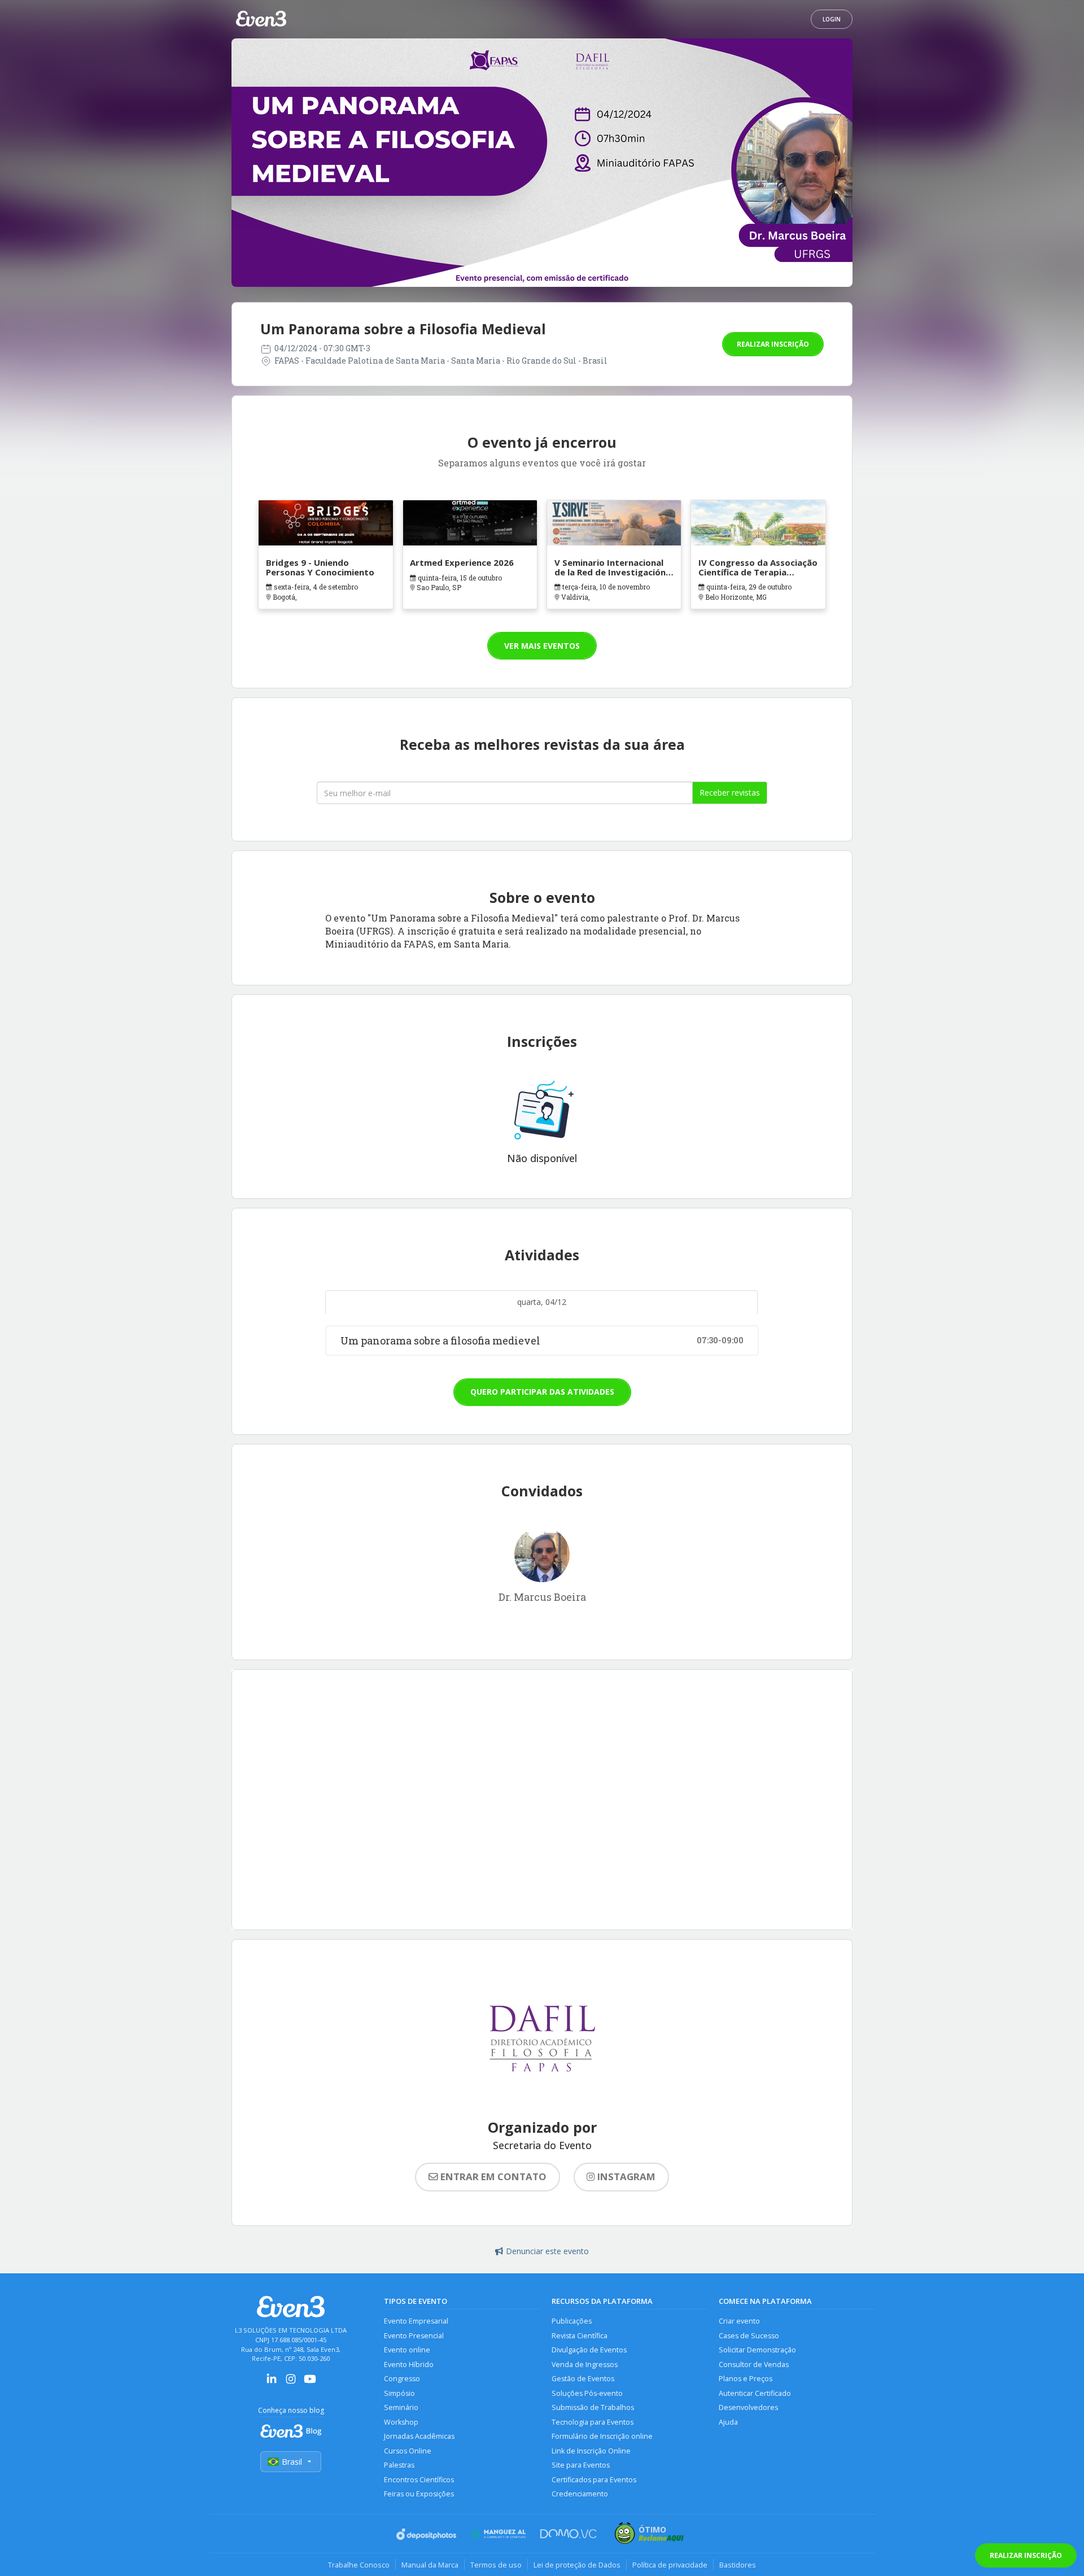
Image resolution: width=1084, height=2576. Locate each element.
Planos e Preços (746, 2379)
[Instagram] (291, 2383)
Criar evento (739, 2321)
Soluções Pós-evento (587, 2393)
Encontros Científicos (419, 2480)
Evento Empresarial (416, 2321)
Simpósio (399, 2393)
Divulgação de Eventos (589, 2350)
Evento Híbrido (409, 2365)
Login (832, 19)
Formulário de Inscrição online (602, 2436)
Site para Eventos (581, 2465)
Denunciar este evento (547, 2251)
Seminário (401, 2407)
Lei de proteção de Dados (577, 2565)
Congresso (402, 2379)
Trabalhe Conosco (359, 2565)
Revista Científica (580, 2336)
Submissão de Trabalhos (593, 2407)
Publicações (572, 2321)
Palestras (399, 2465)
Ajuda (728, 2422)
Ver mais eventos (542, 646)
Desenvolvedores (748, 2407)
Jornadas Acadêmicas (419, 2436)
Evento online (407, 2350)
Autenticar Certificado (755, 2393)
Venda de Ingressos (585, 2365)
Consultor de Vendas (754, 2365)
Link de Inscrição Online (591, 2451)
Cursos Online (408, 2451)
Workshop (401, 2422)
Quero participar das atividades (542, 1392)
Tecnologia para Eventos (593, 2422)
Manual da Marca (430, 2565)
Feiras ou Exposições (419, 2494)
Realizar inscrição (773, 344)
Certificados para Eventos (594, 2480)
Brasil (292, 2462)
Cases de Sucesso (749, 2336)
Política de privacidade (670, 2565)
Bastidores (738, 2565)
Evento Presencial (414, 2336)
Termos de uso (496, 2565)
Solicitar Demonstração (757, 2350)
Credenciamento (580, 2494)
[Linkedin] (272, 2383)
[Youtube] (310, 2383)
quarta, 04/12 (542, 1302)
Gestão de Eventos (583, 2379)
